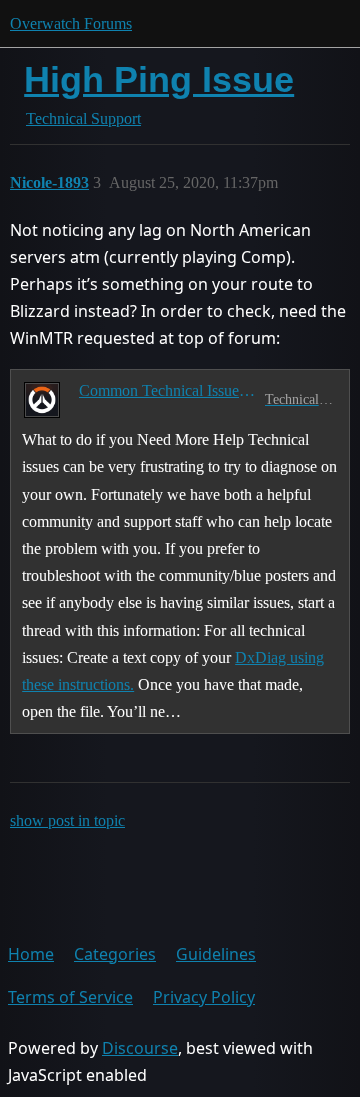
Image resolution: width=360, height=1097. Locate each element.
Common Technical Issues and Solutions (168, 390)
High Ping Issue (159, 79)
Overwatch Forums (71, 23)
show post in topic (67, 820)
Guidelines (216, 954)
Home (31, 954)
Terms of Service (70, 997)
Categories (115, 954)
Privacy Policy (204, 997)
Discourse (140, 1048)
